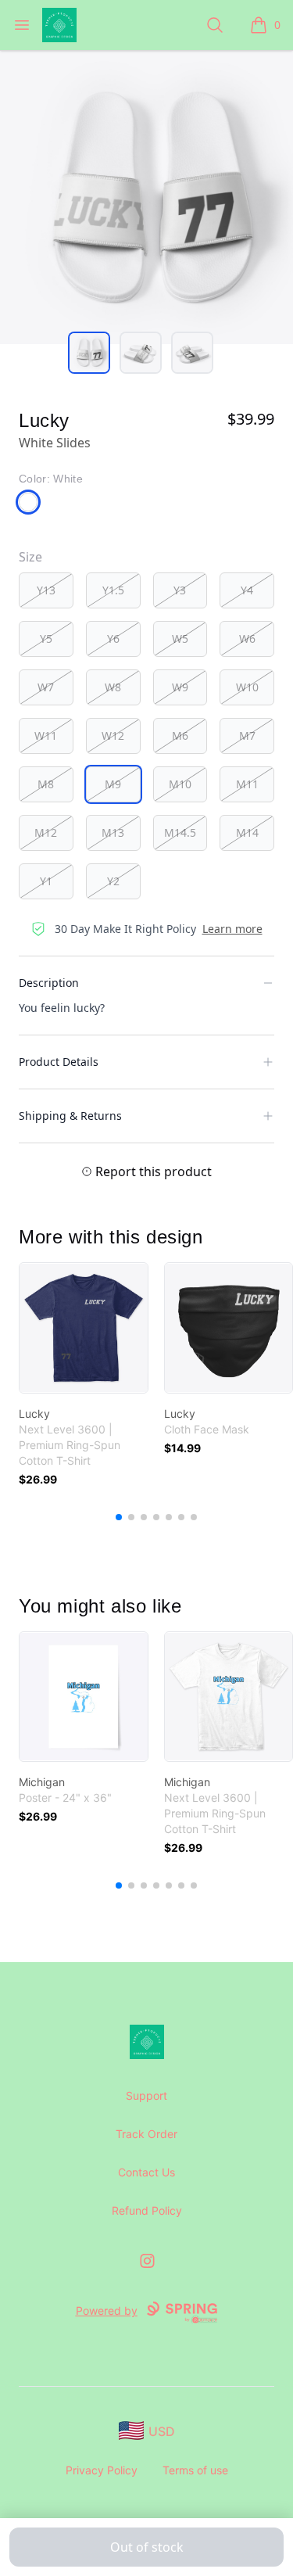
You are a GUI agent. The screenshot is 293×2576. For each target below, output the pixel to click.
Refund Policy (147, 2210)
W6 (247, 639)
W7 (46, 687)
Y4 (247, 590)
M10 (180, 784)
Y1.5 (113, 590)
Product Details (59, 1062)
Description (49, 983)
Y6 (113, 639)
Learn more (232, 929)
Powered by (107, 2311)
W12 (113, 735)
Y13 (46, 590)
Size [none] (30, 557)
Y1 (46, 881)
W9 (180, 687)
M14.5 (180, 832)
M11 (247, 784)
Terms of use (195, 2470)
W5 (180, 639)
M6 (180, 735)
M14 (247, 832)
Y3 (180, 590)
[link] (84, 1328)
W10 (247, 687)
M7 (247, 735)
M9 (113, 784)
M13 (113, 832)
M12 (46, 832)
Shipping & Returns (70, 1116)
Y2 (113, 881)
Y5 (46, 639)
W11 (46, 735)
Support (146, 2095)
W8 (113, 687)
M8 (46, 784)
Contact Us (146, 2172)
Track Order (146, 2134)
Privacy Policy (102, 2470)
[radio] (46, 590)
